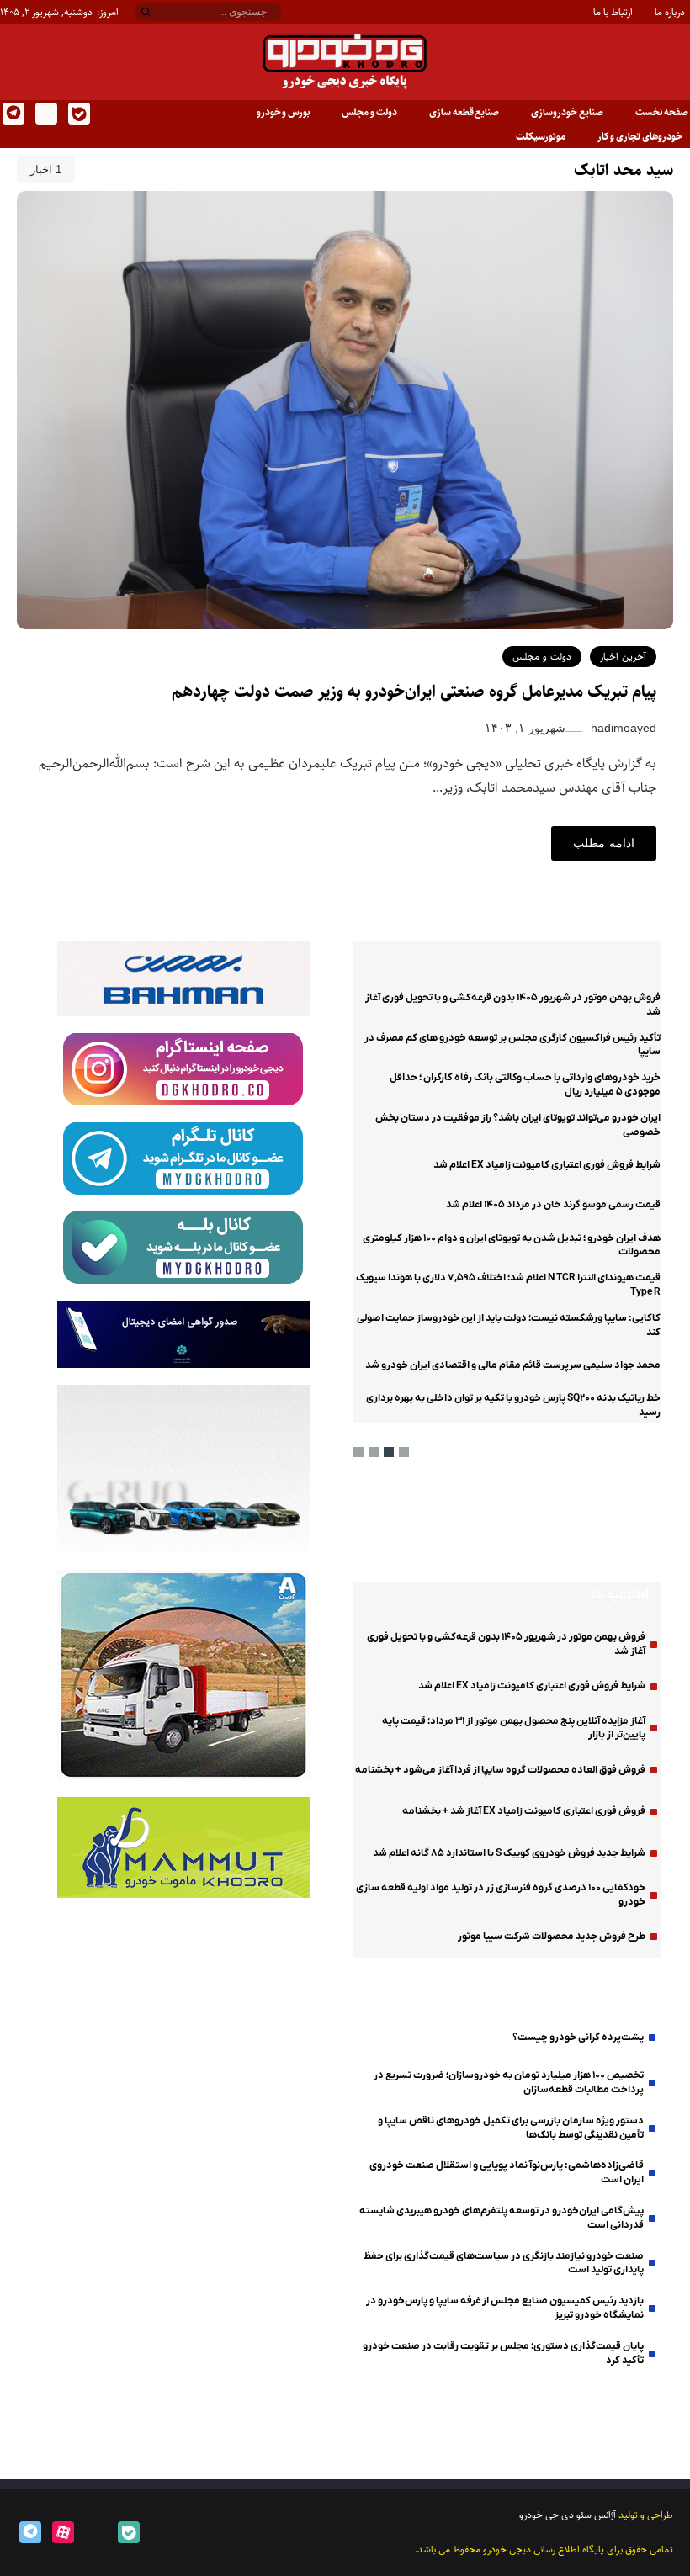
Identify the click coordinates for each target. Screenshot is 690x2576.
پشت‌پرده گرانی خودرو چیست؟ (578, 2038)
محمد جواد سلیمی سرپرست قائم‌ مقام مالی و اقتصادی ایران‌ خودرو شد (513, 1365)
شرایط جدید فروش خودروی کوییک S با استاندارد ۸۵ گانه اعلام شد (509, 1853)
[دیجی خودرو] (345, 62)
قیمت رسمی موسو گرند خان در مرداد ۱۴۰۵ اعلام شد (553, 1205)
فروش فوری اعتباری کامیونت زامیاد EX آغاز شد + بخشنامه (524, 1811)
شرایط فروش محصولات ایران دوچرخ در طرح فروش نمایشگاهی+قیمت (183, 2131)
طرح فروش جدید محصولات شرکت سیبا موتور (552, 1937)
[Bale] (78, 114)
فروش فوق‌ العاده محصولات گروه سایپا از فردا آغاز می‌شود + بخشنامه (500, 1770)
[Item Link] (618, 1523)
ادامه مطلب (604, 843)
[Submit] (146, 13)
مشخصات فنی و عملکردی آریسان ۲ (499, 1523)
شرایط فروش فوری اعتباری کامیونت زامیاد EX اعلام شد (547, 1165)
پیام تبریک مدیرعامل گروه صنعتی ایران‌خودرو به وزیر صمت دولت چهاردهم (414, 692)
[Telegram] (12, 114)
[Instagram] (45, 114)
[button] (404, 1452)
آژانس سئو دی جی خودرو (568, 2515)
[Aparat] (62, 2532)
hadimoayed (622, 728)
